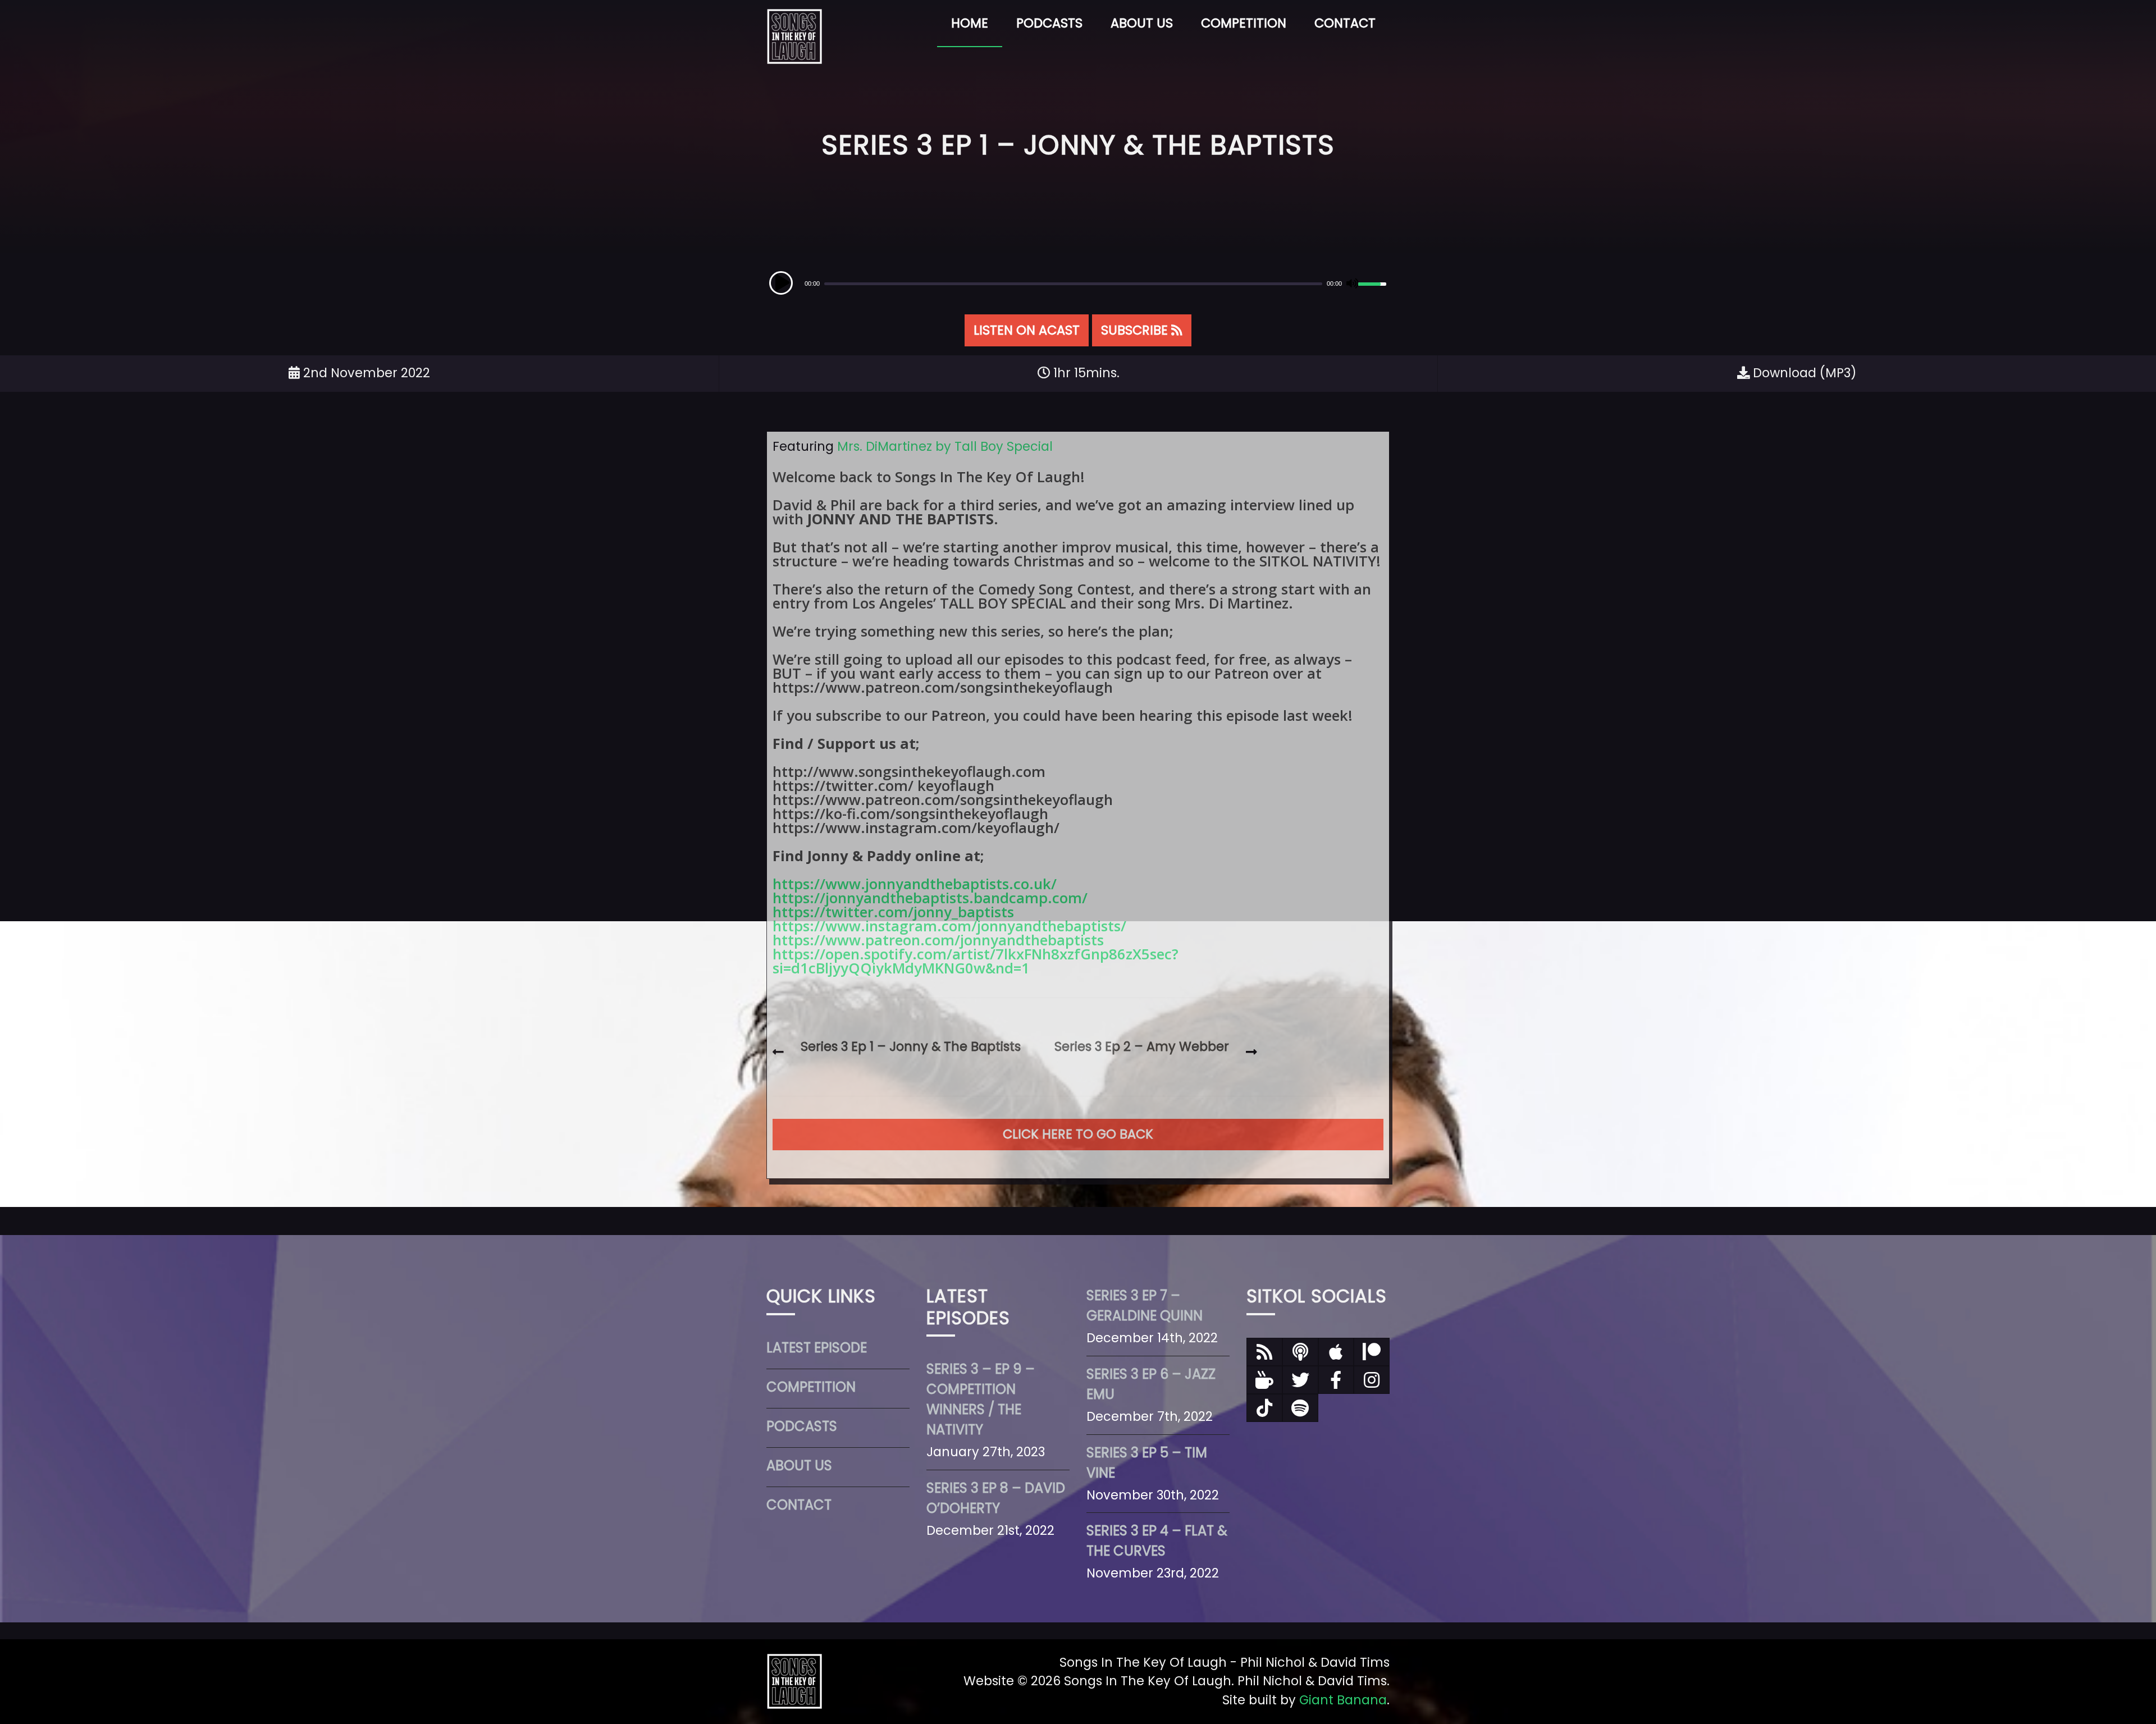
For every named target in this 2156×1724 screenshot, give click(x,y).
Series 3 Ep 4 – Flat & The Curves (1157, 1541)
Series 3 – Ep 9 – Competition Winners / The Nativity (981, 1399)
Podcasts (1049, 23)
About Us (1142, 23)
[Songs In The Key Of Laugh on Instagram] (1372, 1380)
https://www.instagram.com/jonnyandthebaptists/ (949, 926)
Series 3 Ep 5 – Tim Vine (1147, 1463)
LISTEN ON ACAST (1027, 330)
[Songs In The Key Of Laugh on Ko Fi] (1264, 1380)
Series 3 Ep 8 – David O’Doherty (996, 1498)
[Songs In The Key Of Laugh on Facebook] (1336, 1380)
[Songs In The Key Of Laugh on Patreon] (1372, 1352)
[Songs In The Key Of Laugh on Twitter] (1300, 1380)
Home (970, 23)
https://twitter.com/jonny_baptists (893, 912)
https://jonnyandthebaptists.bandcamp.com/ (930, 898)
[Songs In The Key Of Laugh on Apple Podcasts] (1336, 1352)
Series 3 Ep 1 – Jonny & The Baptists (911, 1046)
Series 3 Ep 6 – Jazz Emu (1151, 1384)
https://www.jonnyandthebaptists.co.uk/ (915, 884)
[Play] (781, 283)
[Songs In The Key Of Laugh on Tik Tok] (1264, 1408)
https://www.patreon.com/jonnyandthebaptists (938, 940)
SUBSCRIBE (1136, 330)
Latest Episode (817, 1348)
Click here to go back (1078, 1134)
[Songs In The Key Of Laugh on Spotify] (1300, 1408)
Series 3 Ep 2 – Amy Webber (1142, 1046)
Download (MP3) (1803, 373)
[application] (1078, 283)
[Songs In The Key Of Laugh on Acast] (1300, 1352)
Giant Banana (1343, 1700)
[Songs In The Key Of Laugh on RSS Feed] (1264, 1352)
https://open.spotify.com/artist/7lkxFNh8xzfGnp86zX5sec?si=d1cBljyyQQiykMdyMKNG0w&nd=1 (976, 961)
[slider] (1374, 282)
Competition (1244, 23)
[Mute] (1351, 283)
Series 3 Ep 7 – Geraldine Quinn (1145, 1305)
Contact (1345, 23)
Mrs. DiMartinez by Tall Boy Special (945, 446)
